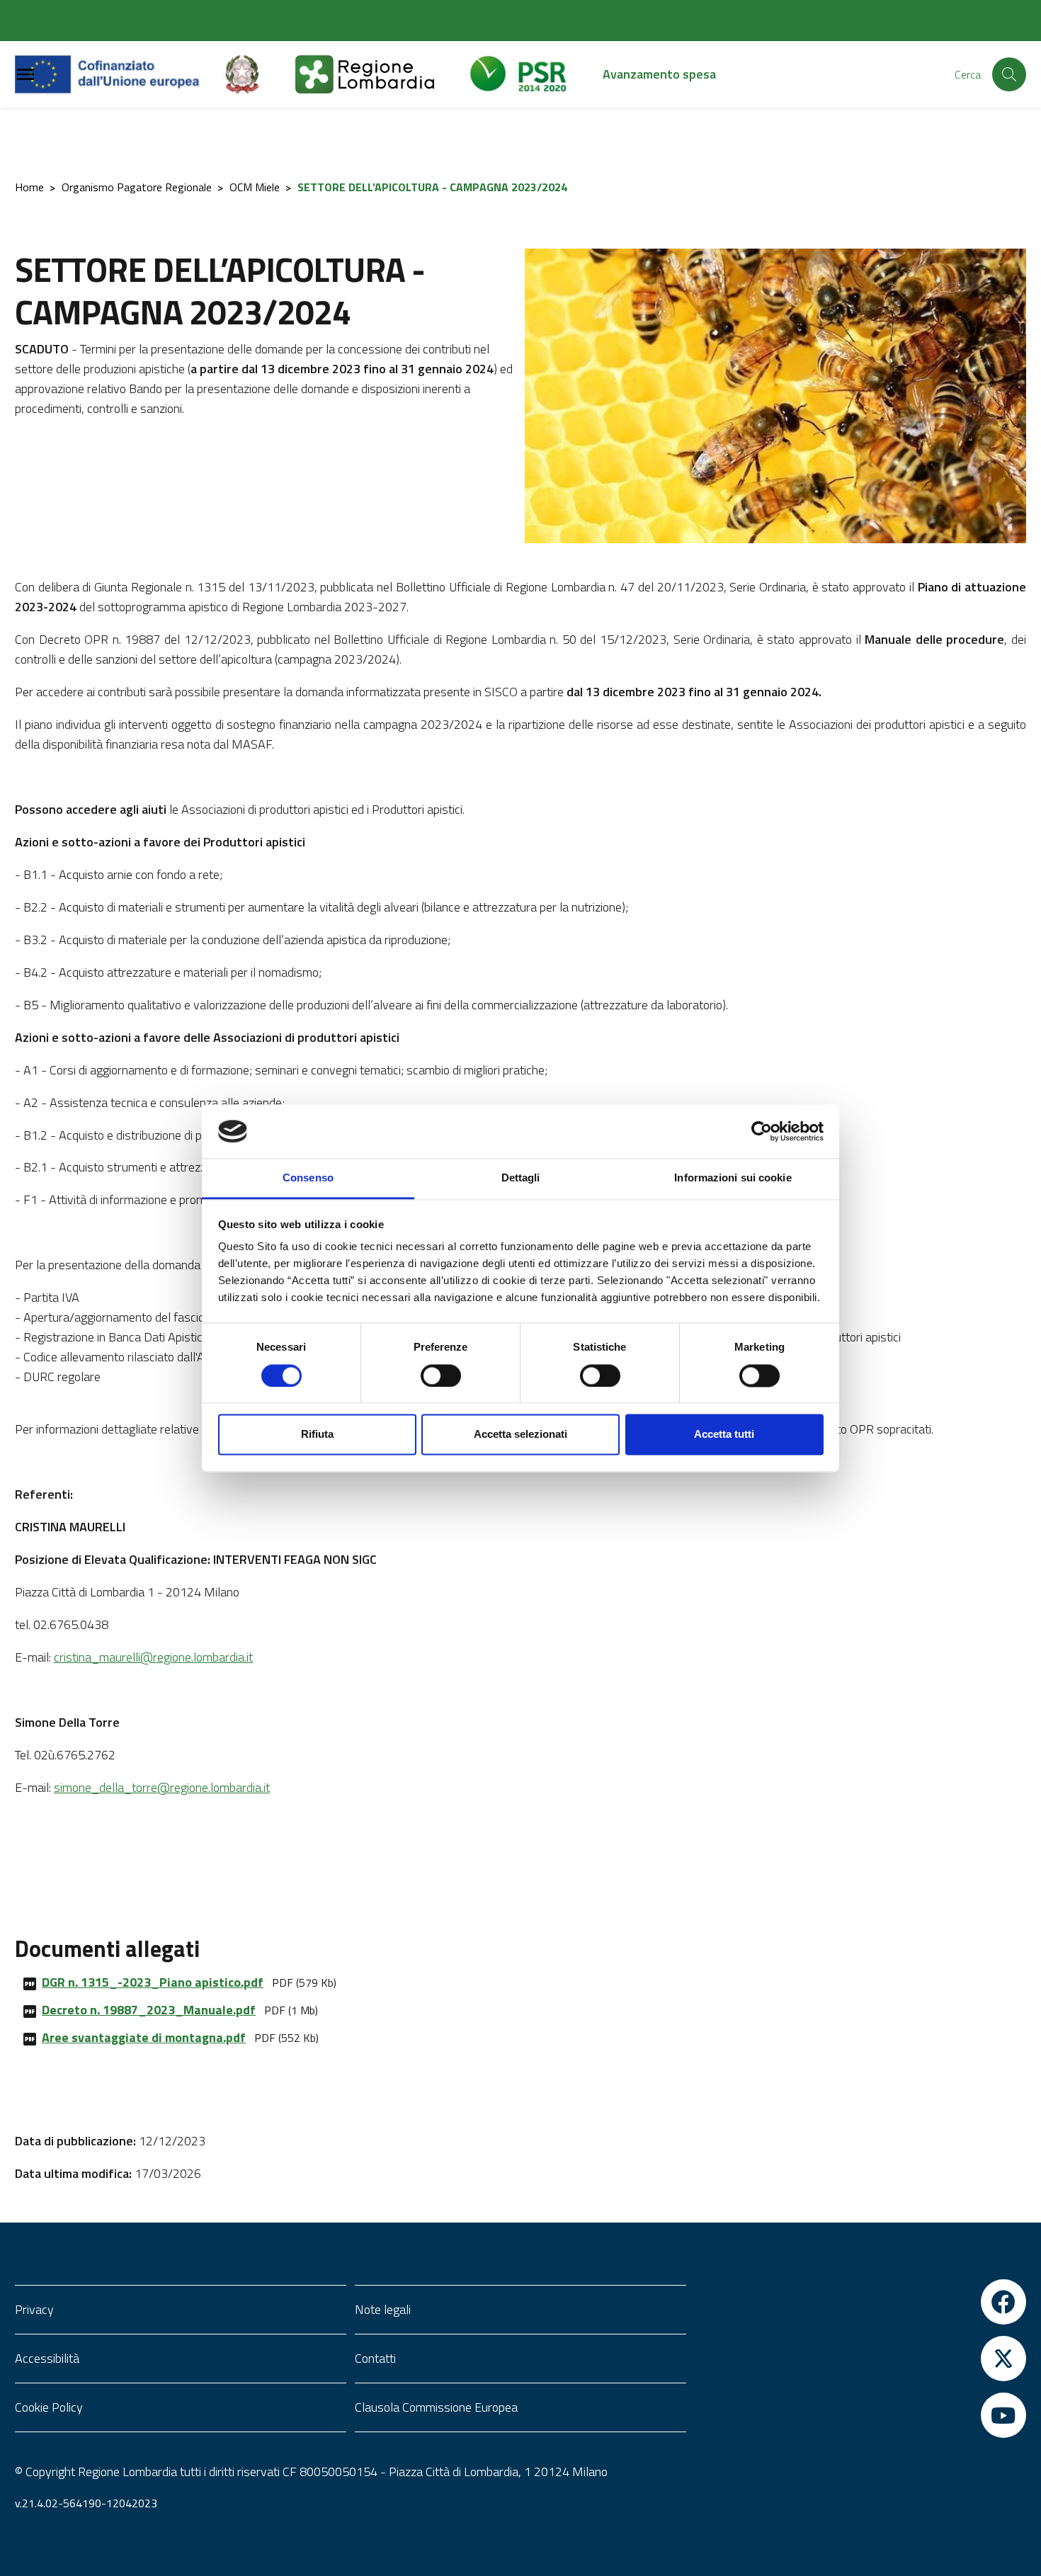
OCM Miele (255, 187)
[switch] (441, 1375)
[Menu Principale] (25, 75)
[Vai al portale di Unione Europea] (118, 74)
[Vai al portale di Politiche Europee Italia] (258, 74)
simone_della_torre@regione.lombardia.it (162, 1787)
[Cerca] (1009, 74)
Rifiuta (317, 1435)
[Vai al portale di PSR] (535, 74)
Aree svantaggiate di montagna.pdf (144, 2037)
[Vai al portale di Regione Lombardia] (382, 74)
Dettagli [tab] (521, 1178)
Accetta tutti (724, 1435)
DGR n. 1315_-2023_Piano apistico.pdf (153, 1982)
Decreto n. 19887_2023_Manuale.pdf (149, 2010)
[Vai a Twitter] (860, 2359)
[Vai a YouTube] (860, 2415)
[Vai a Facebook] (860, 2302)
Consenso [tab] (308, 1178)
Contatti (375, 2358)
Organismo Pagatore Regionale (137, 187)
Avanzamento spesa (659, 74)
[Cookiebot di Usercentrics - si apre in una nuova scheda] (762, 1131)
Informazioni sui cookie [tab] (733, 1178)
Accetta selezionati (520, 1435)
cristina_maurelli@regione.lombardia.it (153, 1657)
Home (29, 187)
